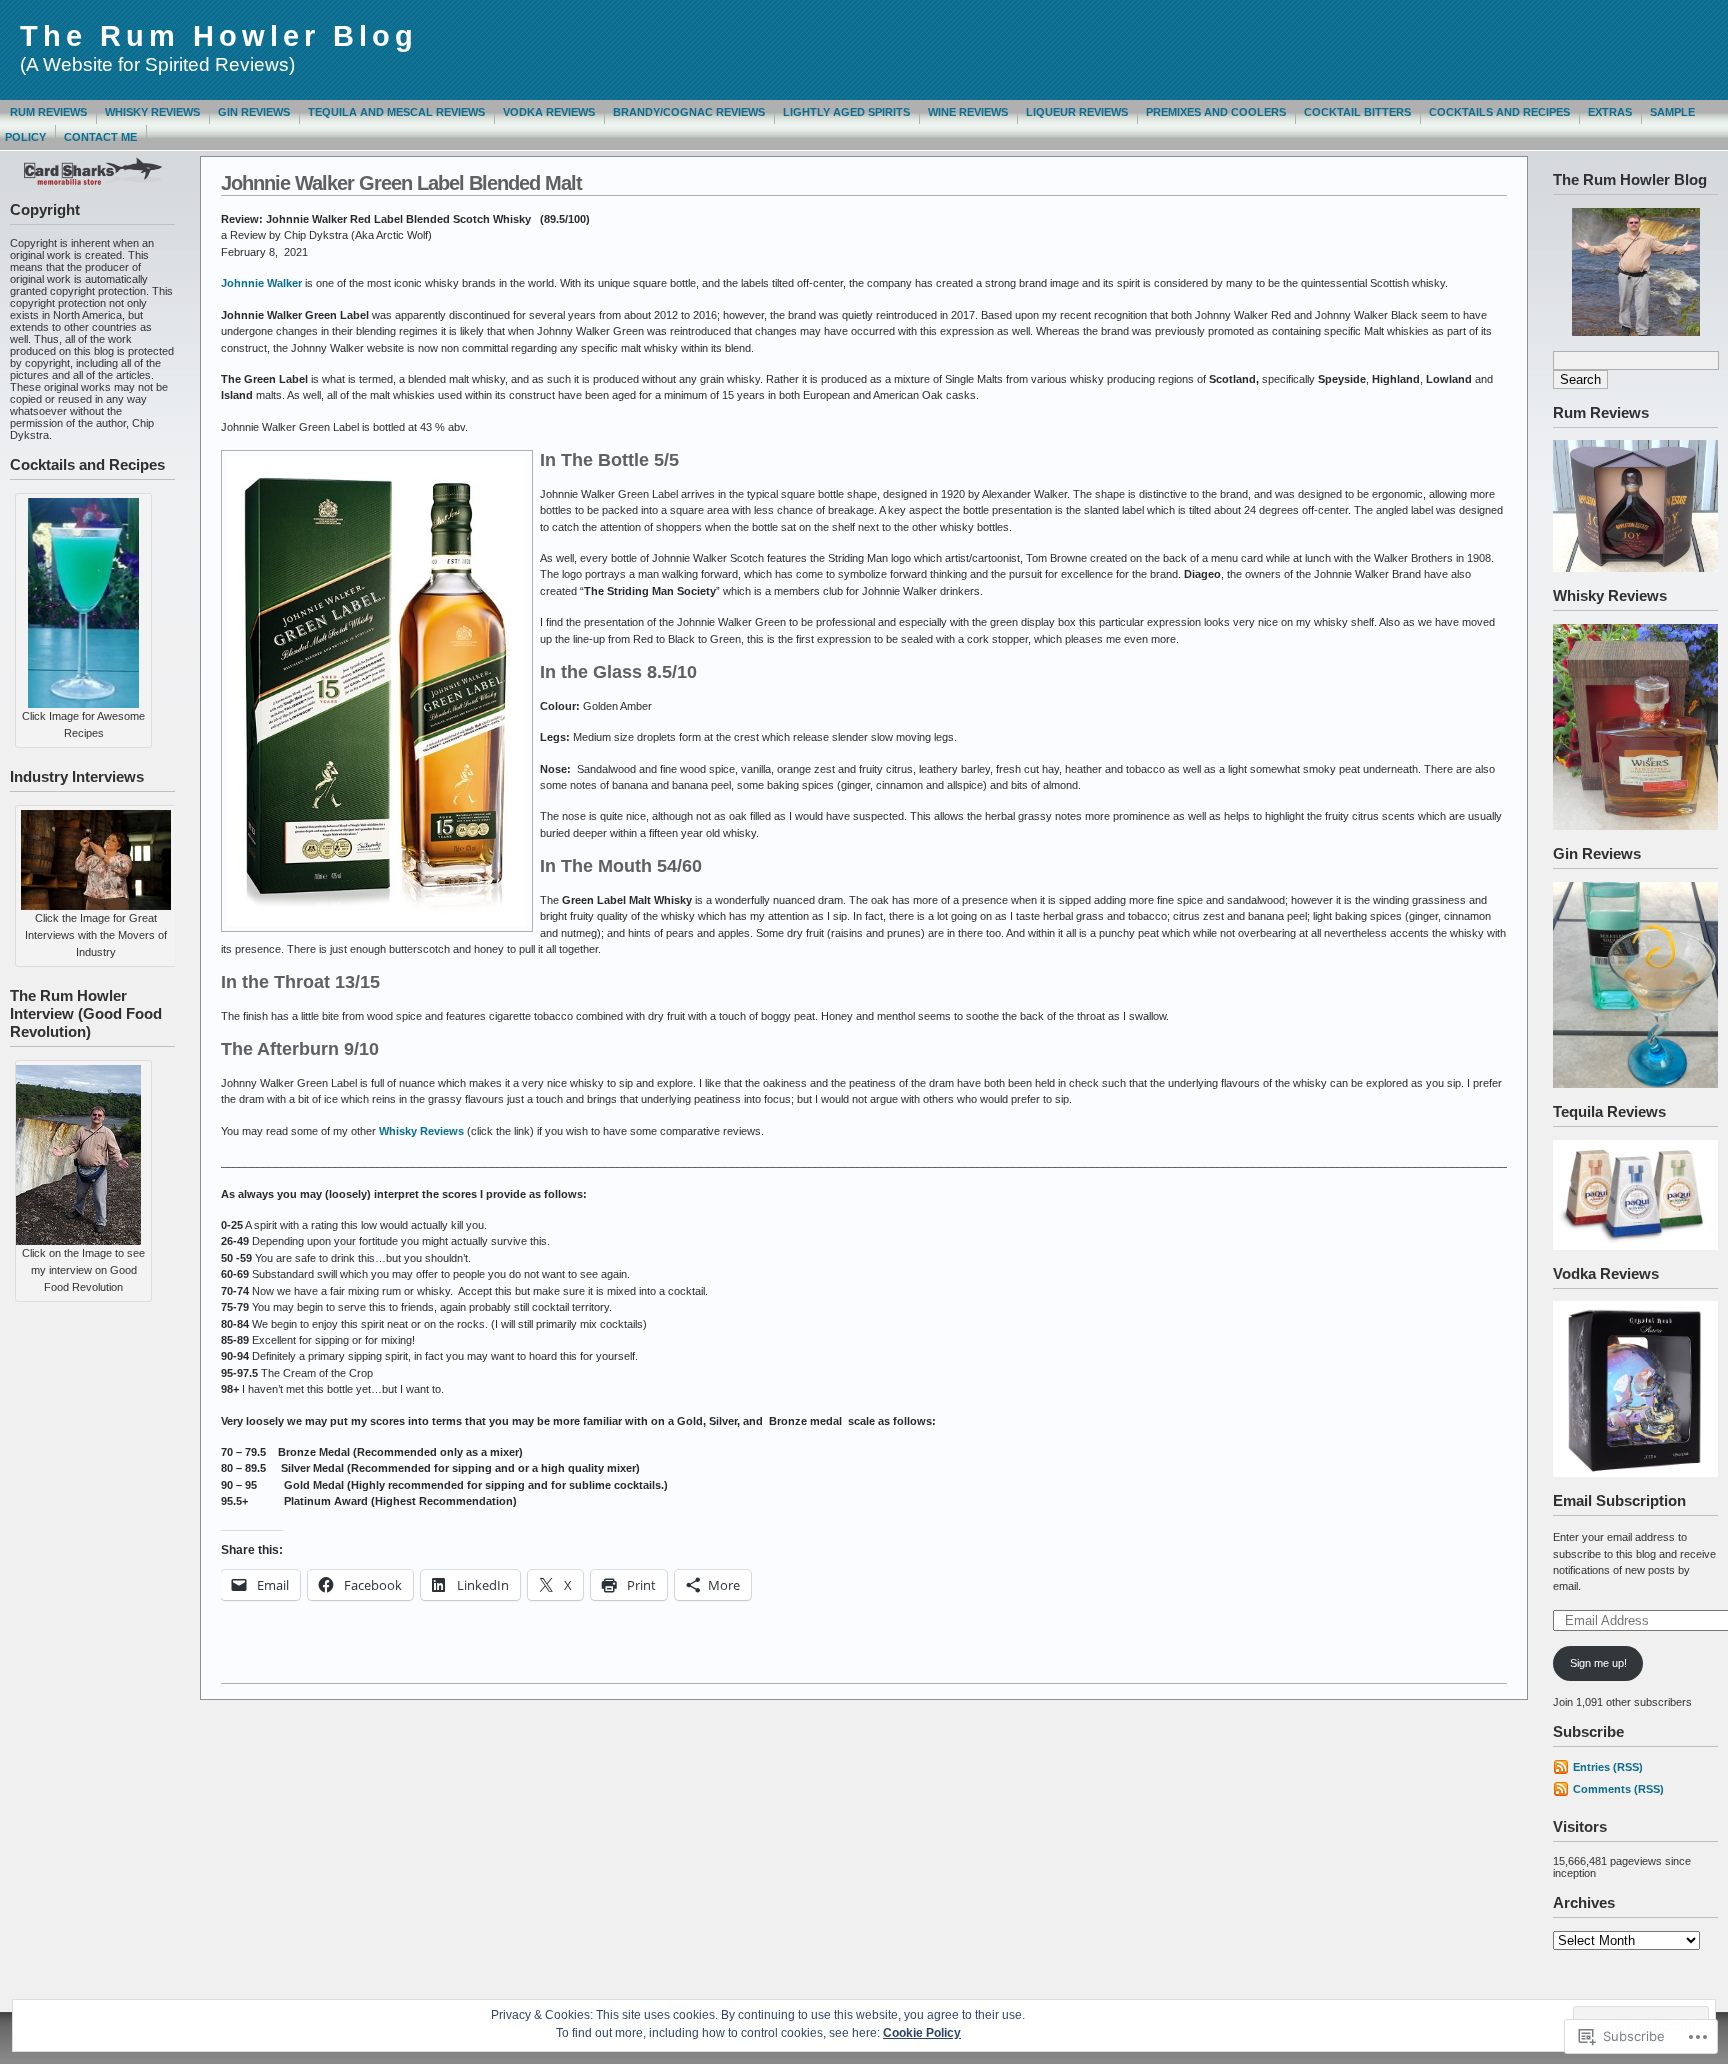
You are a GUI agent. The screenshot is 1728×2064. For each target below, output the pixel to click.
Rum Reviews (48, 112)
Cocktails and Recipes (1499, 112)
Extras (1610, 112)
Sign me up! (1598, 1663)
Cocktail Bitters (1357, 112)
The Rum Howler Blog (219, 36)
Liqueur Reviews (1077, 112)
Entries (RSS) (1608, 1767)
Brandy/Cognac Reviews (689, 112)
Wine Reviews (968, 112)
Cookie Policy (922, 2033)
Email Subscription (1619, 1500)
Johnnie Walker (261, 283)
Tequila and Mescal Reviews (396, 112)
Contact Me (100, 137)
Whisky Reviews (152, 112)
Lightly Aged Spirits (846, 112)
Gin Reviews (254, 112)
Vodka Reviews (549, 112)
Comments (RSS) (1618, 1789)
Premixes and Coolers (1216, 112)
